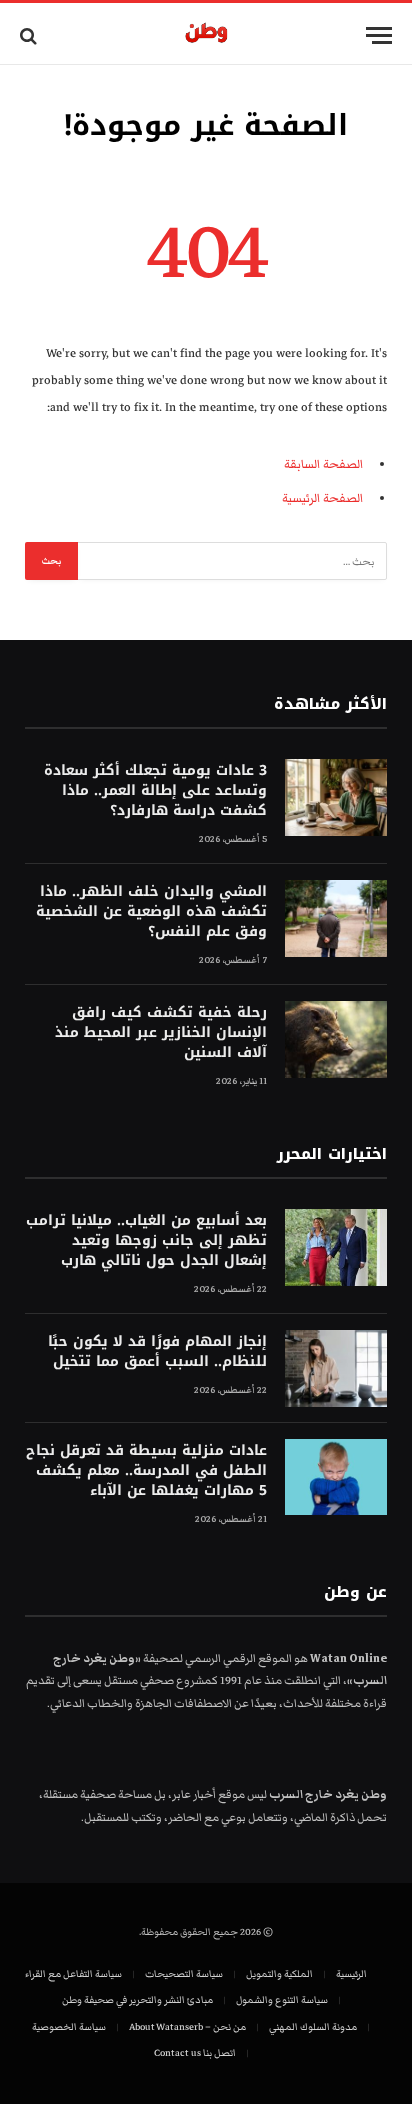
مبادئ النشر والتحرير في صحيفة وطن (137, 2000)
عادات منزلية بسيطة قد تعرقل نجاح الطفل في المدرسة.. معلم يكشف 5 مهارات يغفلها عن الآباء (146, 1470)
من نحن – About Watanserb (187, 2027)
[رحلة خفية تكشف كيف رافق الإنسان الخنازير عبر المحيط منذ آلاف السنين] (336, 1039)
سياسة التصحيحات (184, 1974)
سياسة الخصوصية (69, 2027)
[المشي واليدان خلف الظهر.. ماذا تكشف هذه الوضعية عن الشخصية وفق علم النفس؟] (336, 918)
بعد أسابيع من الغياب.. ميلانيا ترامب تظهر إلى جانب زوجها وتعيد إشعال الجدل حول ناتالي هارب (146, 1240)
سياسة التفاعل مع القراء (73, 1974)
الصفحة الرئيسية (322, 498)
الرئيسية (351, 1974)
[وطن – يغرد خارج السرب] (206, 35)
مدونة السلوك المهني (313, 2027)
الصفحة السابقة (323, 464)
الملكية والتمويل (279, 1974)
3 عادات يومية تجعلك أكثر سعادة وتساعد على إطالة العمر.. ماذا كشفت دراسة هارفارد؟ (155, 790)
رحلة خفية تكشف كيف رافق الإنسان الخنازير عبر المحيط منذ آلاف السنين (161, 1032)
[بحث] (30, 35)
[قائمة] (379, 35)
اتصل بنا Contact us (195, 2053)
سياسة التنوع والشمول (282, 2000)
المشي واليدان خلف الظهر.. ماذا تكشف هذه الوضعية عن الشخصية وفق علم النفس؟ (151, 911)
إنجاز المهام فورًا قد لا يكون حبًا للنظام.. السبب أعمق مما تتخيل (157, 1351)
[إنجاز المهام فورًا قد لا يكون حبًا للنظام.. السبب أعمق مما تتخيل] (336, 1368)
